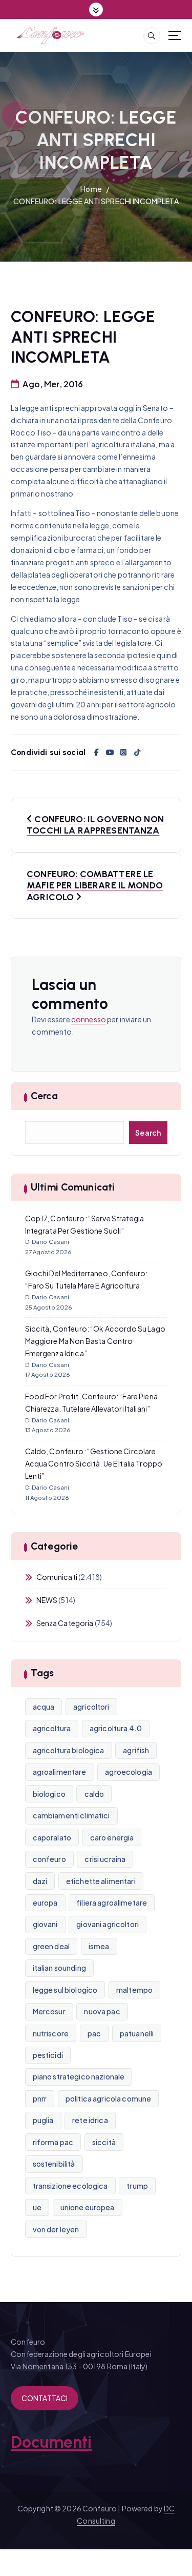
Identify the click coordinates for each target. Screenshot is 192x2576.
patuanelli (137, 2033)
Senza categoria (65, 1623)
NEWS (47, 1600)
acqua (44, 1707)
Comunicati (57, 1577)
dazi (40, 1881)
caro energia (112, 1837)
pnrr (40, 2098)
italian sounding (59, 1968)
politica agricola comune (108, 2098)
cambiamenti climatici (71, 1815)
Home (91, 189)
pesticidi (48, 2055)
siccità (104, 2142)
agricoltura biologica (69, 1750)
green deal (51, 1946)
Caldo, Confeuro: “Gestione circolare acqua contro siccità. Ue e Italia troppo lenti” (94, 1463)
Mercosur (49, 2011)
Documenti (51, 2442)
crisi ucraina (105, 1859)
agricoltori (91, 1707)
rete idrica (90, 2120)
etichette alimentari (101, 1881)
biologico (49, 1794)
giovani (45, 1924)
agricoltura (52, 1728)
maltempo (134, 1990)
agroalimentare (60, 1772)
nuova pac (102, 2011)
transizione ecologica (70, 2186)
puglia (43, 2120)
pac (94, 2033)
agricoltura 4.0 (116, 1728)
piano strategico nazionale (79, 2076)
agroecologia (129, 1772)
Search (148, 1133)
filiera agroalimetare (112, 1903)
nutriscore (51, 2033)
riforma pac (53, 2142)
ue (37, 2207)
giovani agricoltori (108, 1924)
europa (45, 1903)
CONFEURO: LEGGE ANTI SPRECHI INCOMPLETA (96, 201)
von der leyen (56, 2229)
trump (137, 2186)
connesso (89, 1019)
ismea (99, 1946)
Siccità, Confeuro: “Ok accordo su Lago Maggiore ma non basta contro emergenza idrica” (95, 1341)
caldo (94, 1794)
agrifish (136, 1750)
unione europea (88, 2207)
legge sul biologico (65, 1990)
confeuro (49, 1859)
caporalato (52, 1837)
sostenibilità (54, 2164)
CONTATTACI (45, 2398)
